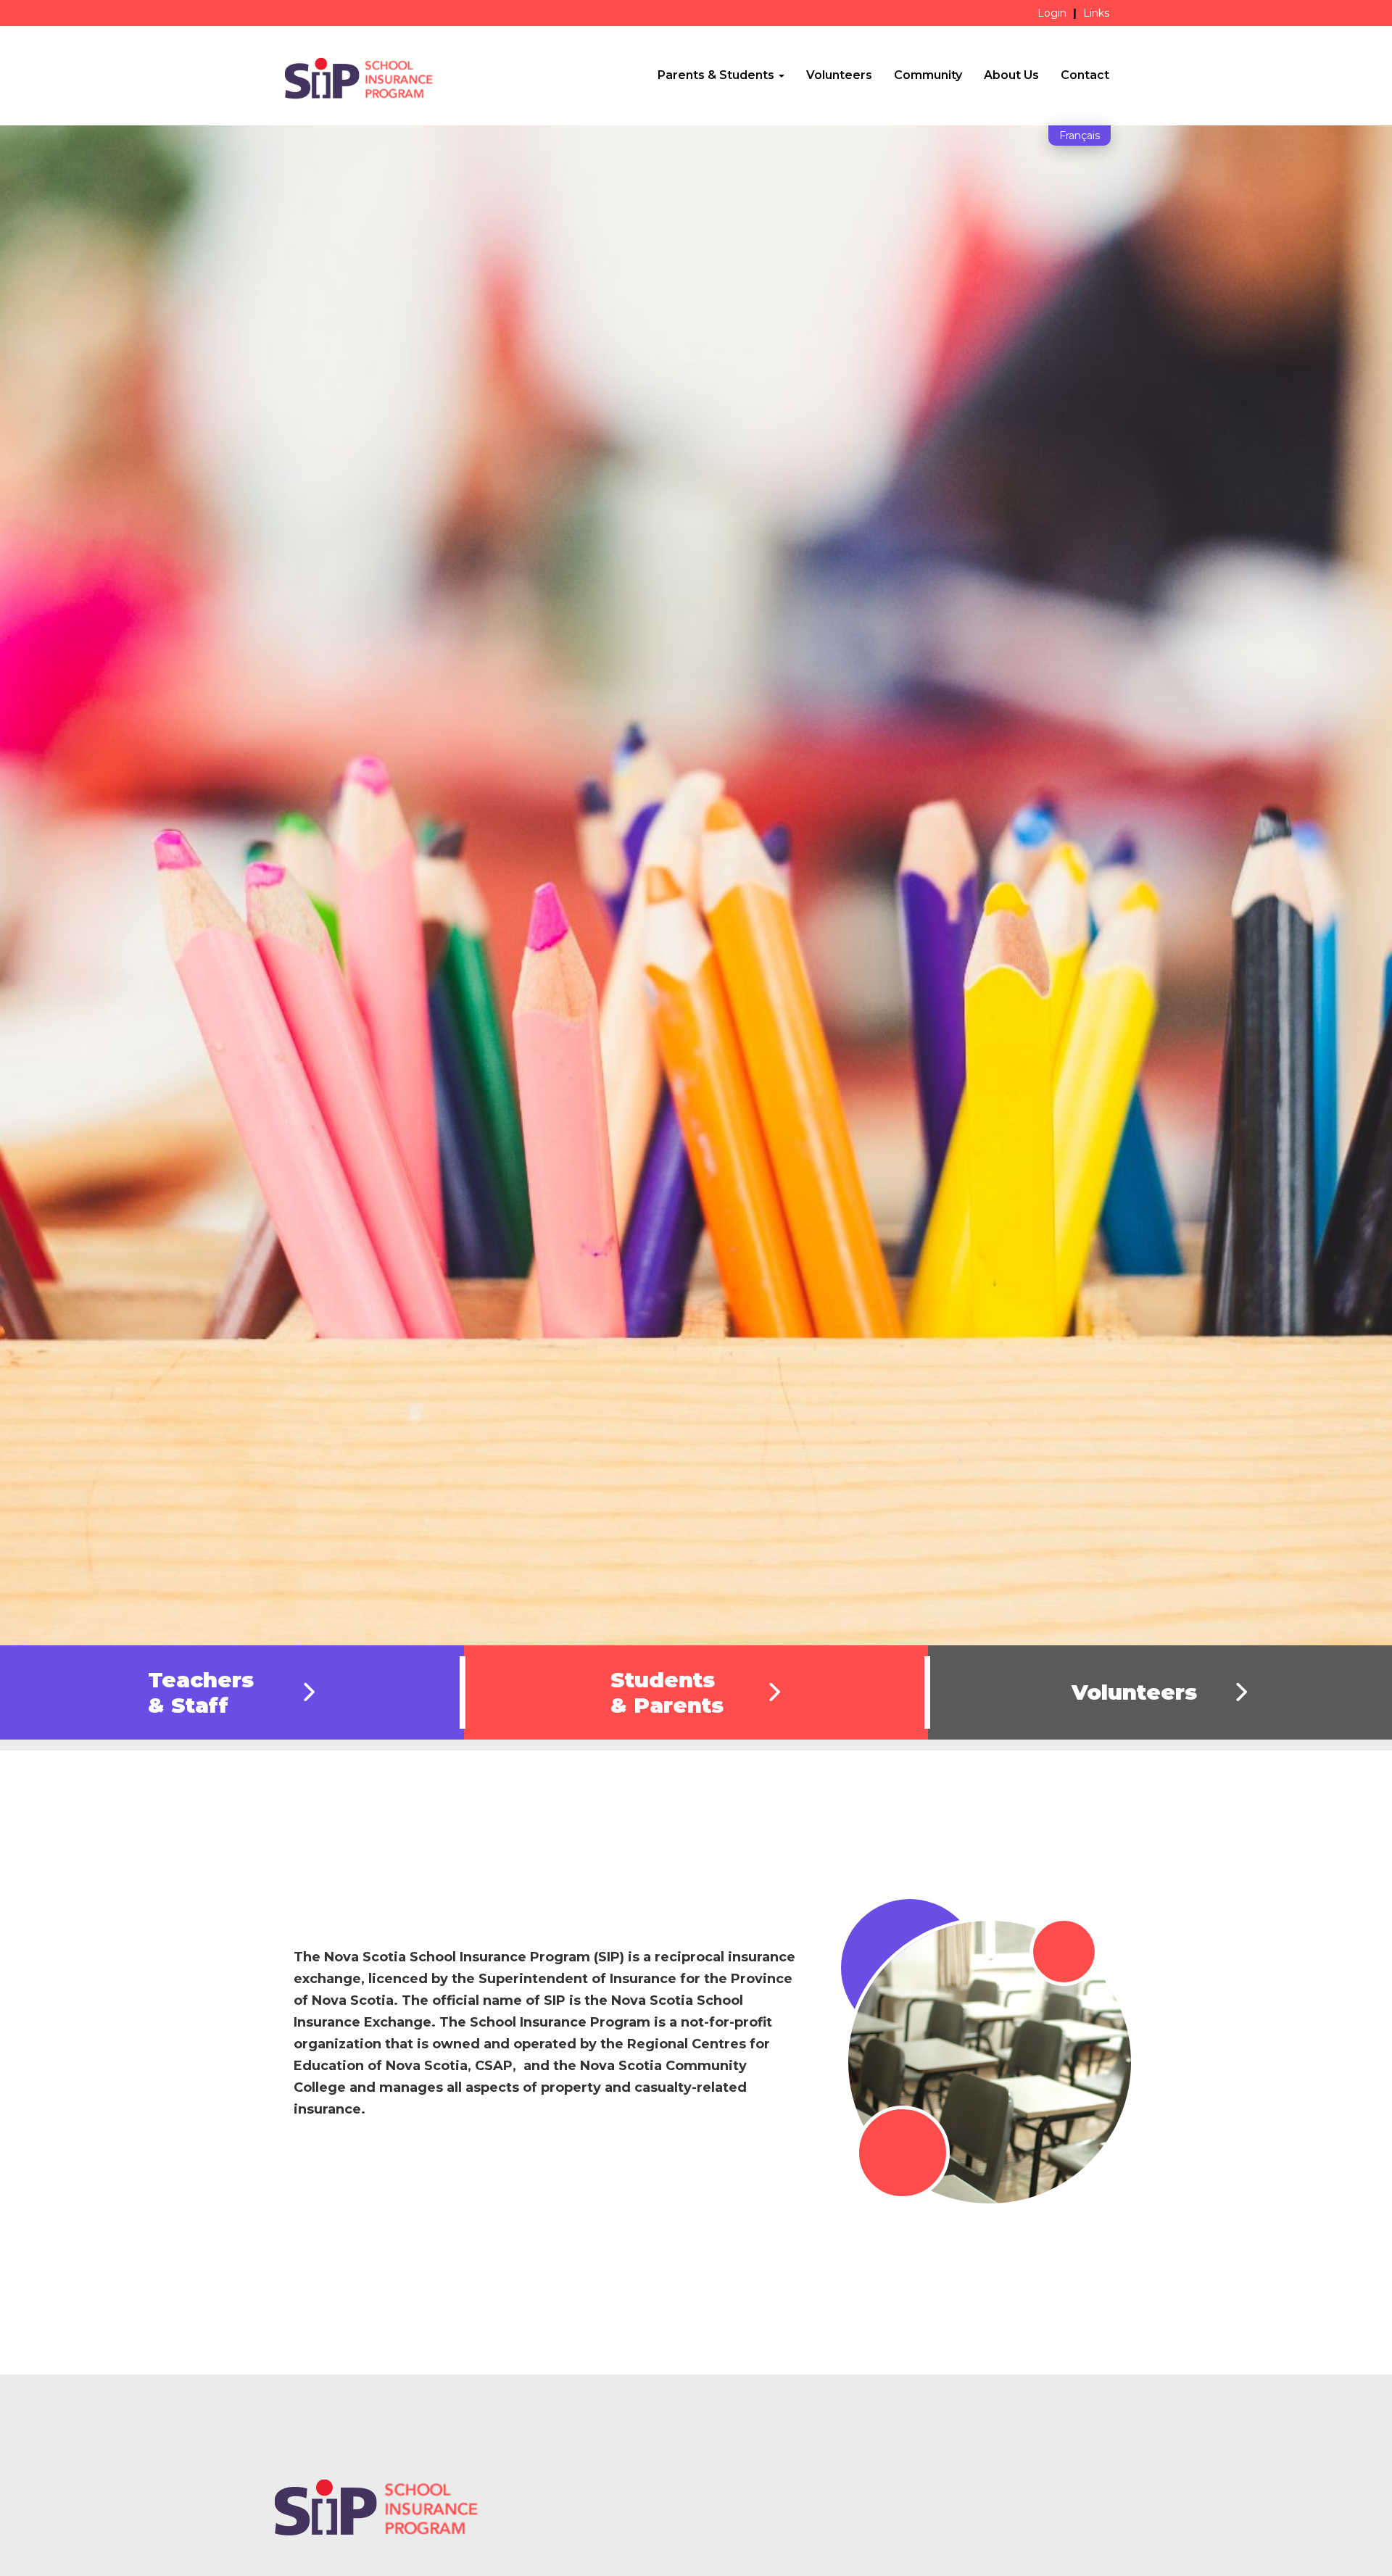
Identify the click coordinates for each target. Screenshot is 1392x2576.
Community (928, 75)
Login (1052, 13)
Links (1096, 13)
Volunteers (839, 75)
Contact (1085, 75)
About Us (1011, 75)
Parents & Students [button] (717, 75)
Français (1080, 136)
